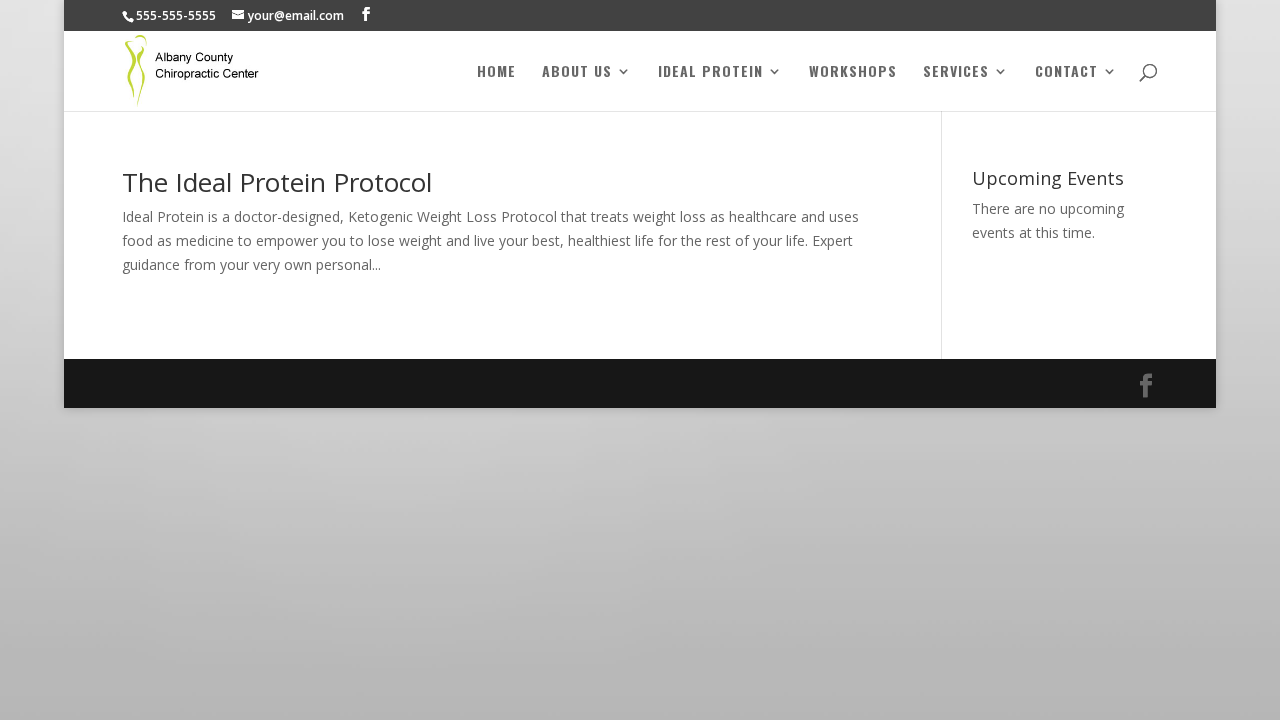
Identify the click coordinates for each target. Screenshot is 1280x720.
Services (956, 72)
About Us (577, 72)
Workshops (853, 72)
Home (496, 72)
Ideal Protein (710, 72)
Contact (1066, 72)
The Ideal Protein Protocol (277, 182)
